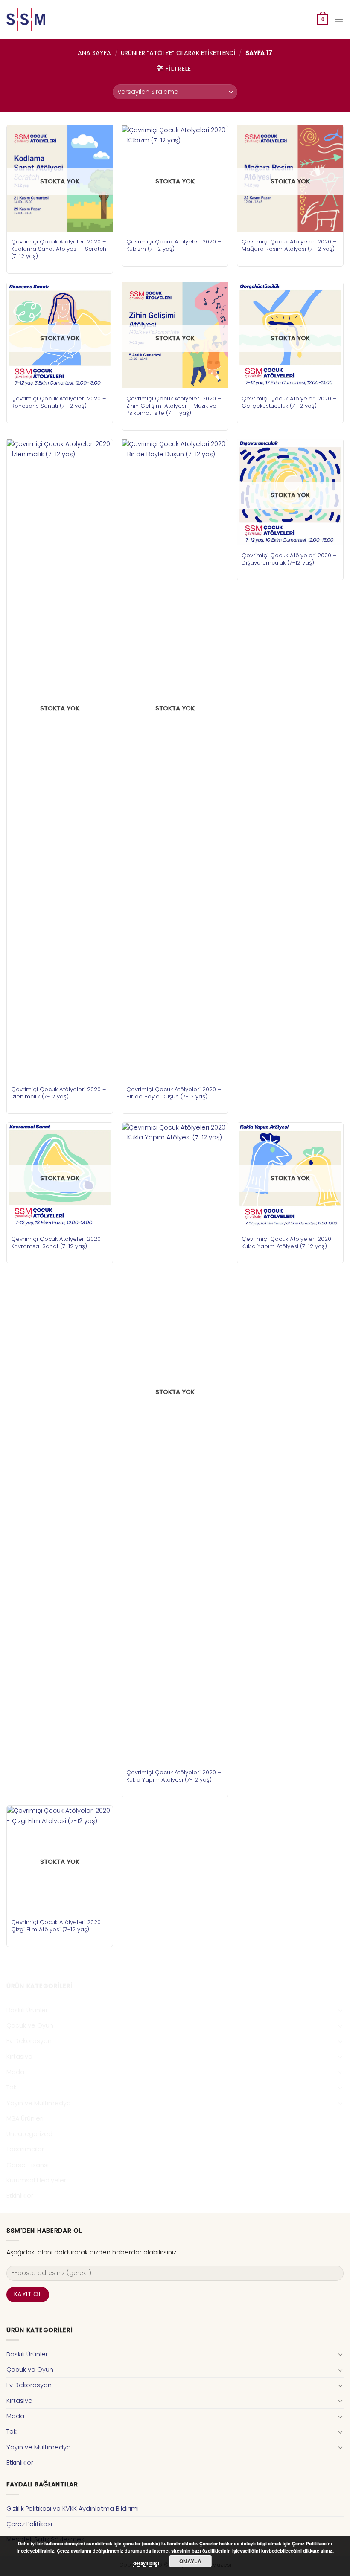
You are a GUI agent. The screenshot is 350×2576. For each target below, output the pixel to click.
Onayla (190, 2561)
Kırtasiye (19, 2057)
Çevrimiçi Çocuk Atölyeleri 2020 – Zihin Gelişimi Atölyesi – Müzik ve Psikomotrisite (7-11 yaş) (174, 406)
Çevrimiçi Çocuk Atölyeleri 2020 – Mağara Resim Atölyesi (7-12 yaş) (289, 245)
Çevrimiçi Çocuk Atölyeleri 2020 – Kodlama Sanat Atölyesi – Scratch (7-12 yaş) (59, 249)
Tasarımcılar (25, 2149)
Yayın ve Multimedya (39, 2103)
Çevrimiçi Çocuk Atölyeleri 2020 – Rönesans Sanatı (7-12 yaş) (59, 402)
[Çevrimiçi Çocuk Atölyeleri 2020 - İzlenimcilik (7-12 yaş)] (60, 759)
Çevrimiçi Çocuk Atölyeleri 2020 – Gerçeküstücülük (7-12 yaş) (289, 402)
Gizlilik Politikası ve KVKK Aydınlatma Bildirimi (73, 2509)
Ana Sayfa (94, 53)
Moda (15, 2072)
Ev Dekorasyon (29, 2041)
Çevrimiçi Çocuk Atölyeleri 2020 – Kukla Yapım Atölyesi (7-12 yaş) (174, 1776)
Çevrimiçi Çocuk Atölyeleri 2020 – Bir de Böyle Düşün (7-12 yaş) (174, 1093)
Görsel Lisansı (28, 2165)
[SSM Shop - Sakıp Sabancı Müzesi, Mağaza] (42, 19)
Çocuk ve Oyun (30, 2025)
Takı (12, 2087)
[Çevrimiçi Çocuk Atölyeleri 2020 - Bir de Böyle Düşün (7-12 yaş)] (175, 759)
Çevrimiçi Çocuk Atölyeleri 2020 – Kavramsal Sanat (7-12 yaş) (59, 1243)
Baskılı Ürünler (27, 2010)
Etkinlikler (20, 2196)
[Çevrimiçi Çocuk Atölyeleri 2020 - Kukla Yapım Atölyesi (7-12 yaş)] (175, 1443)
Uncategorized (29, 2134)
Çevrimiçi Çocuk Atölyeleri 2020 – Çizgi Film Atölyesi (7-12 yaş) (59, 1926)
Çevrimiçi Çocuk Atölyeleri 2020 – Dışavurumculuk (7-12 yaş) (289, 559)
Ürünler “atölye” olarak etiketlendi (178, 53)
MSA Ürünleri (25, 2118)
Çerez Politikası (29, 2524)
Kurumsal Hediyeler (36, 2180)
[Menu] (339, 19)
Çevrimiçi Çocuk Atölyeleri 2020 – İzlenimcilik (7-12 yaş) (59, 1093)
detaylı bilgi (146, 2563)
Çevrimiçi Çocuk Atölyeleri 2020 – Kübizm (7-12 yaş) (174, 245)
